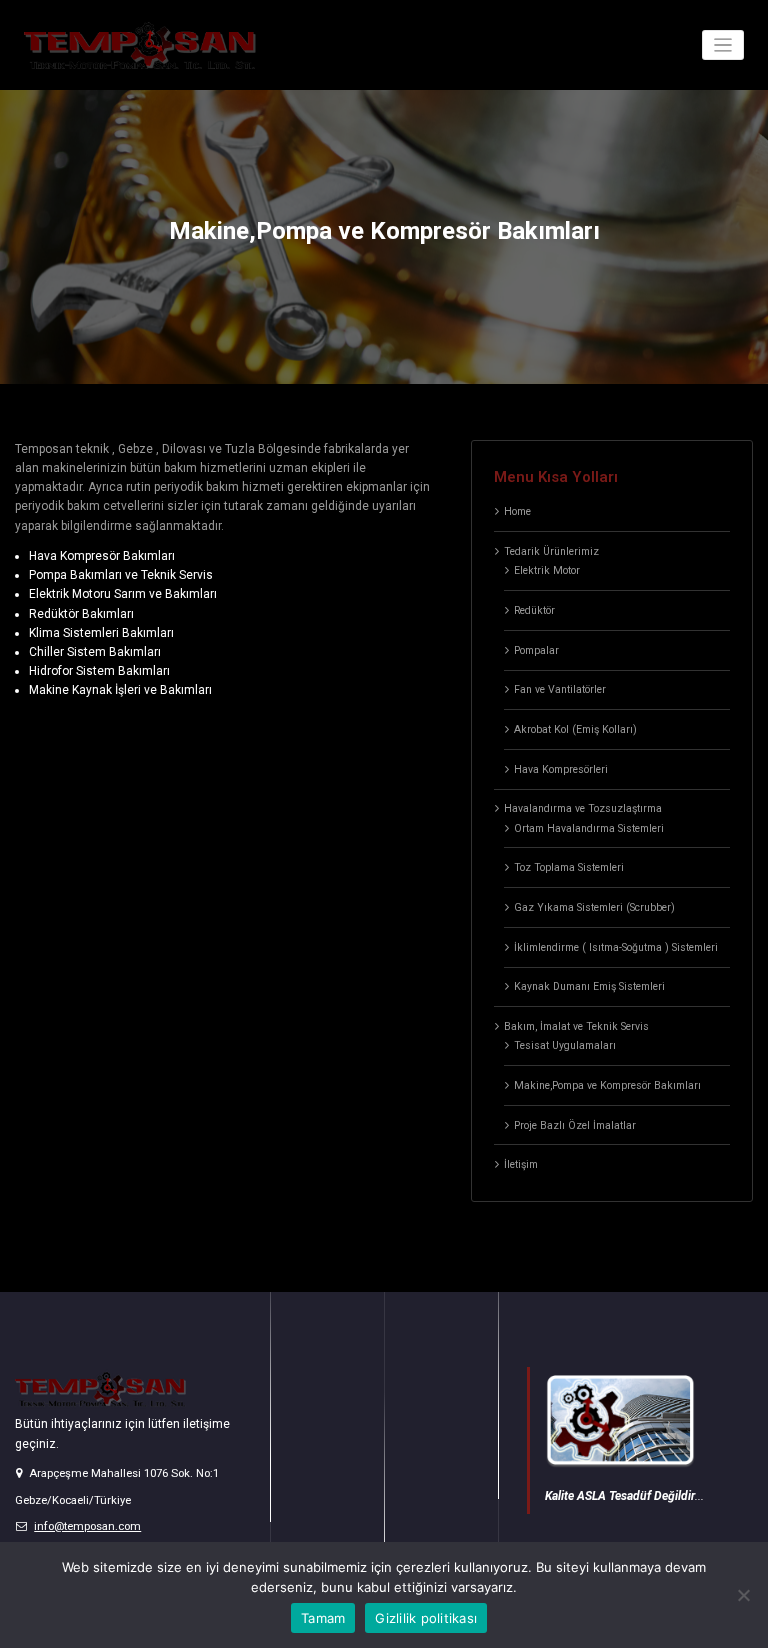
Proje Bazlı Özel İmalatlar (575, 1125)
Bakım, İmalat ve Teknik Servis (576, 1026)
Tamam (323, 1618)
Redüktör (534, 610)
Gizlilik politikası (426, 1618)
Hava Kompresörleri (561, 769)
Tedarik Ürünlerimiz (551, 551)
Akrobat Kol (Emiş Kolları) (575, 729)
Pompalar (536, 650)
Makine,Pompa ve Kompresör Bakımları (607, 1085)
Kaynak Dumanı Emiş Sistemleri (589, 986)
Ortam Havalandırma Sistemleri (589, 828)
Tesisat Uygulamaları (565, 1045)
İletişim (521, 1164)
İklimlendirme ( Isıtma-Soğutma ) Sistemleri (616, 947)
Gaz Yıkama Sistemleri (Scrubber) (594, 907)
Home (517, 511)
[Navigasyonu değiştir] (723, 45)
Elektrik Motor (547, 570)
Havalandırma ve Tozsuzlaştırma (583, 808)
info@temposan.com (87, 1526)
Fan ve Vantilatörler (560, 689)
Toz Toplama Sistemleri (569, 867)
